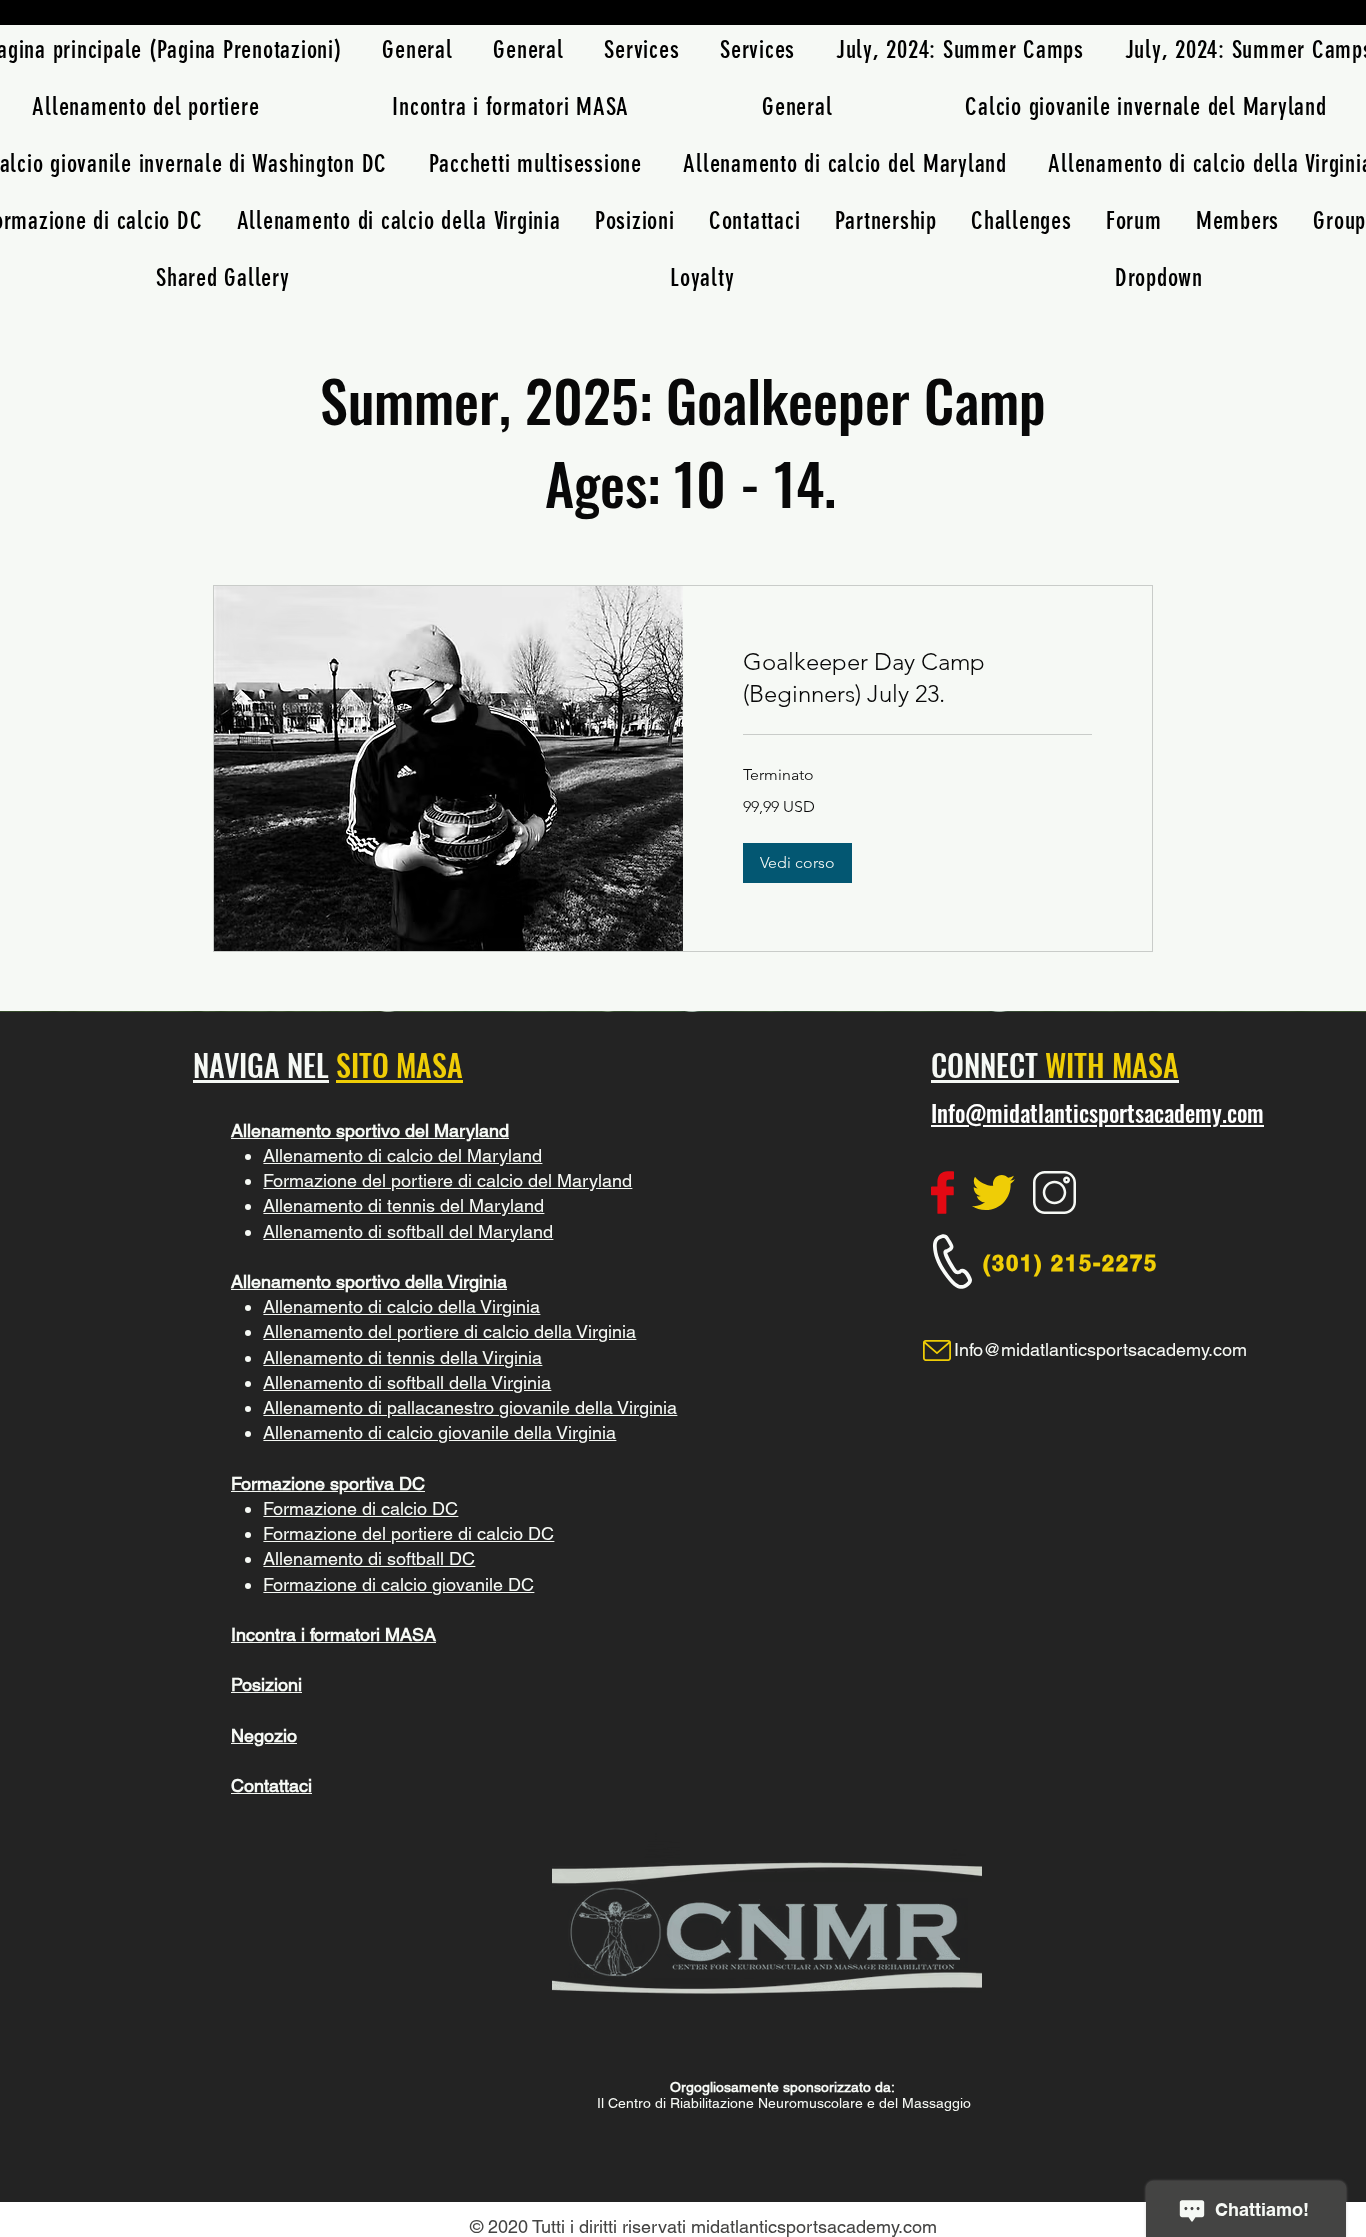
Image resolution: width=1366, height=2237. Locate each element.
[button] (797, 863)
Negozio (264, 1735)
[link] (917, 678)
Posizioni (266, 1684)
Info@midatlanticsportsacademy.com (1097, 1113)
